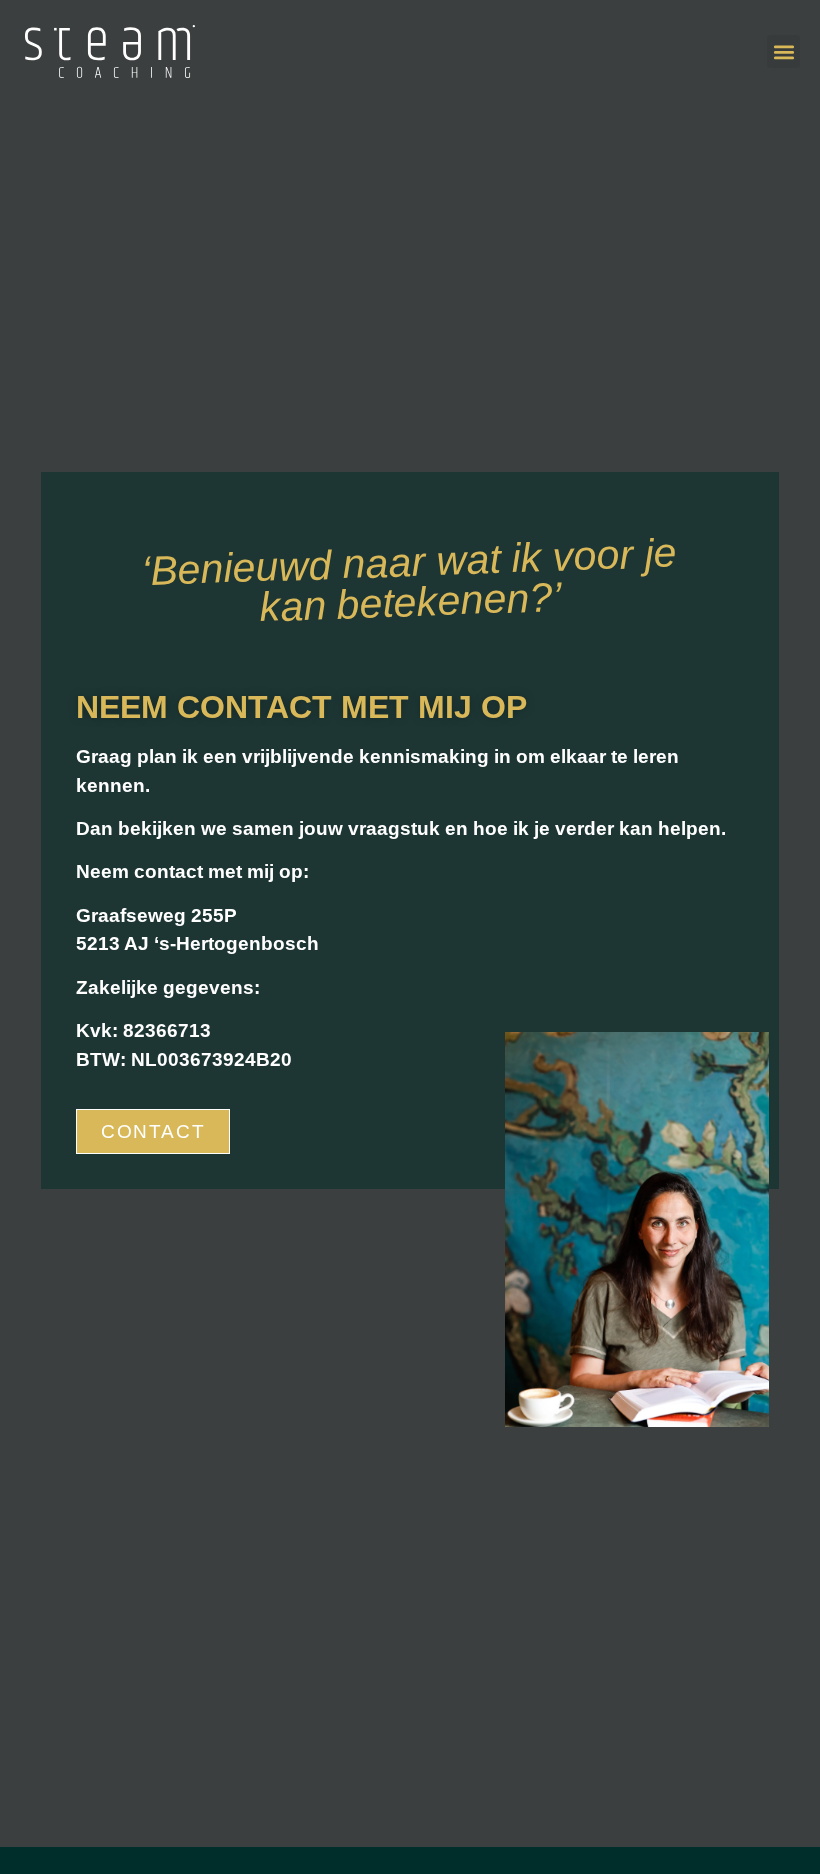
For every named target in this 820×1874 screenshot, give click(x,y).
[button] (783, 51)
